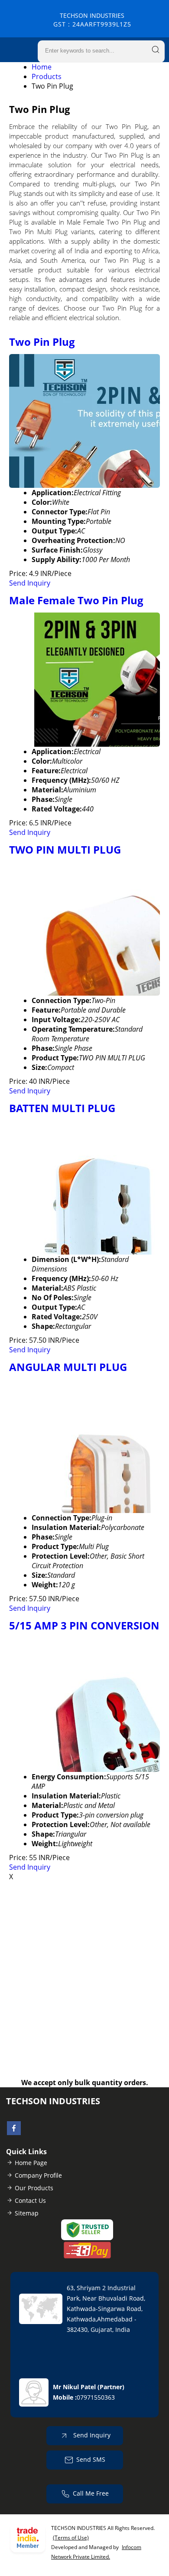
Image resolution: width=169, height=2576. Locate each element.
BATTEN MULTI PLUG (62, 1108)
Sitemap (27, 2213)
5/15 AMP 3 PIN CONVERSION (84, 1625)
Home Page (31, 2163)
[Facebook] (14, 2132)
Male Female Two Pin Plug (76, 600)
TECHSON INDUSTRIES (92, 20)
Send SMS (91, 2459)
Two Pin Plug (42, 342)
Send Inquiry (30, 583)
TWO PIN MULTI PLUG (65, 849)
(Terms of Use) (71, 2538)
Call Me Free (91, 2493)
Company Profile (38, 2175)
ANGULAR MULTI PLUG (68, 1367)
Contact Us (30, 2200)
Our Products (34, 2188)
